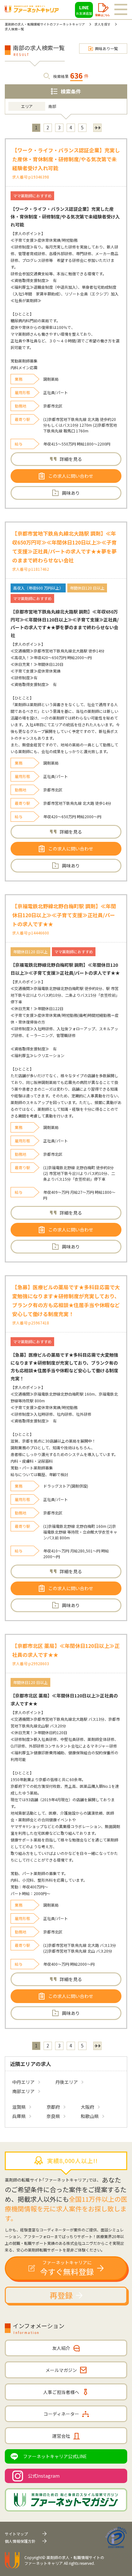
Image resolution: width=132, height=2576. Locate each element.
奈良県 (53, 2116)
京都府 (53, 2107)
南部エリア (23, 2091)
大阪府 (87, 2107)
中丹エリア (23, 2082)
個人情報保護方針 (20, 2541)
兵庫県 (19, 2116)
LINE (84, 10)
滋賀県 (19, 2107)
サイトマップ (16, 2534)
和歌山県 (90, 2116)
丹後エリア (67, 2082)
